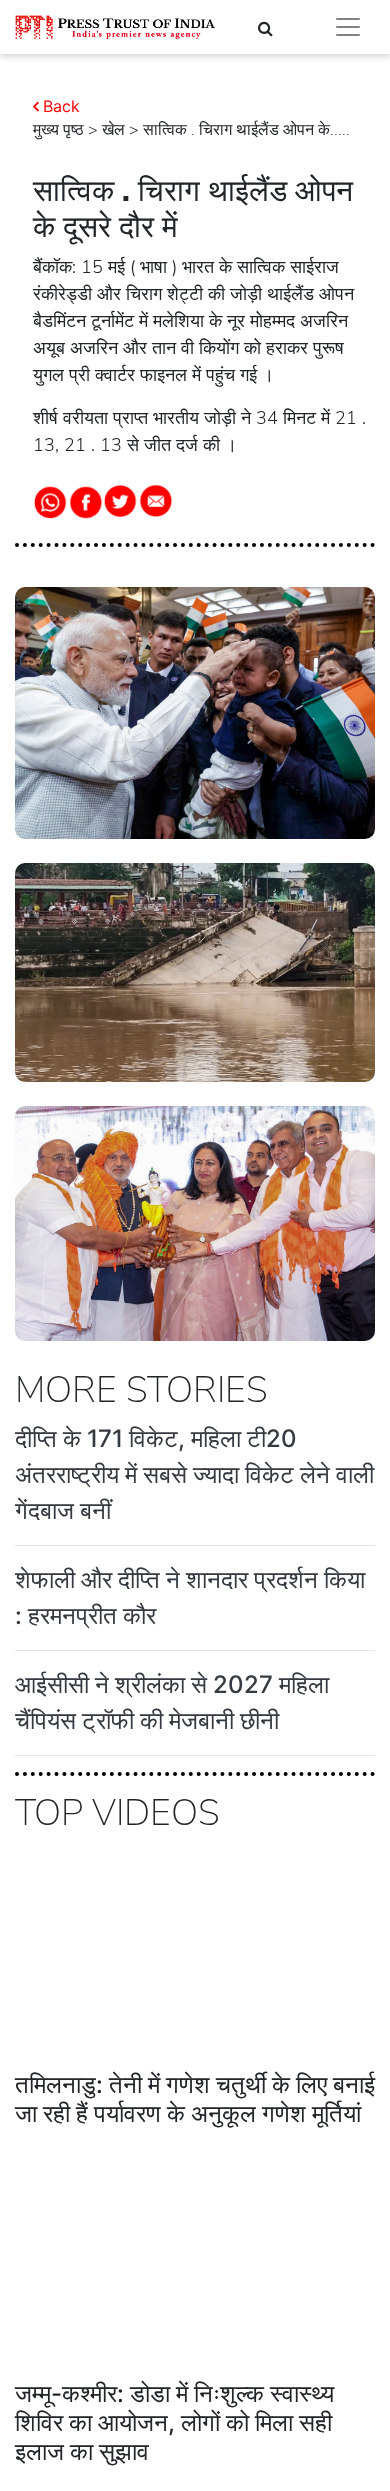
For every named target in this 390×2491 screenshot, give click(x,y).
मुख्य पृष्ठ (58, 130)
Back (61, 106)
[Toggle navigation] (348, 27)
